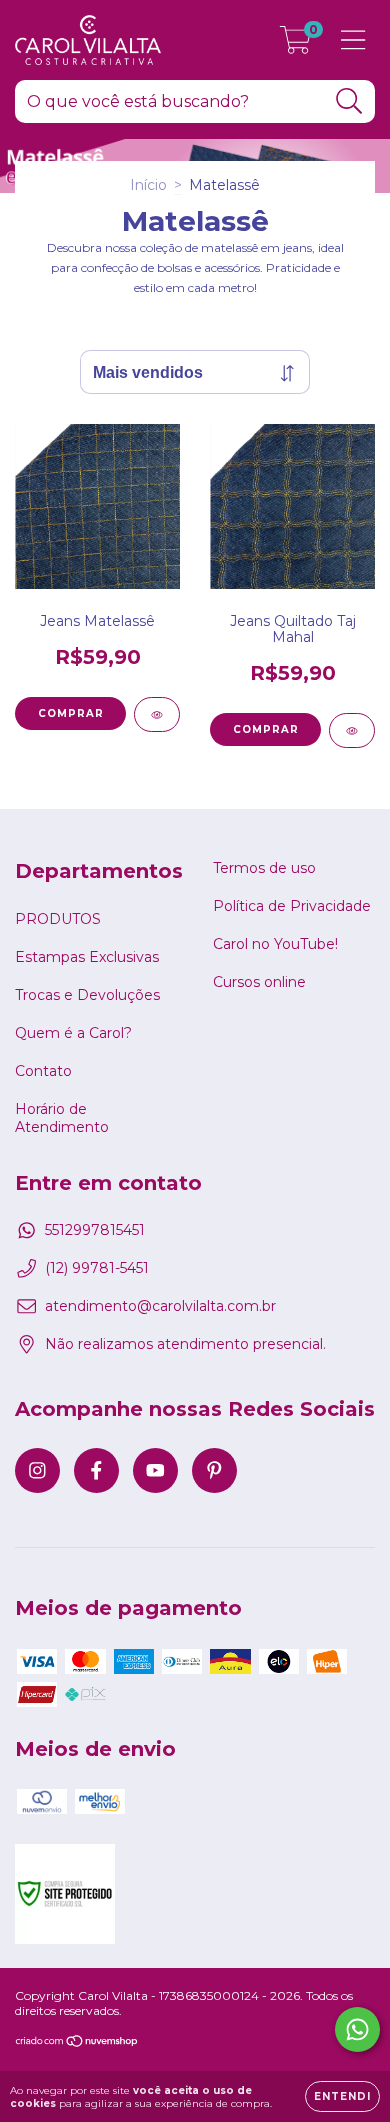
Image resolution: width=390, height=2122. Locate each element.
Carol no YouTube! (275, 944)
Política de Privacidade (292, 906)
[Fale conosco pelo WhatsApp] (357, 2029)
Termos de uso (264, 868)
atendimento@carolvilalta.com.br (160, 1306)
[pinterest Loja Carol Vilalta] (214, 1470)
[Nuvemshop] (77, 2043)
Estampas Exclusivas (87, 957)
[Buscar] (349, 101)
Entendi (342, 2096)
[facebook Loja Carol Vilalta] (96, 1470)
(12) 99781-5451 (97, 1268)
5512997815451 (95, 1230)
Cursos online (259, 982)
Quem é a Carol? (73, 1033)
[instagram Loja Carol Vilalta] (37, 1470)
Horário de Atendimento (62, 1118)
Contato (43, 1071)
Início (148, 185)
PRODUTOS (58, 919)
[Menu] (353, 40)
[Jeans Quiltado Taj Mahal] (352, 730)
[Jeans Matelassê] (157, 714)
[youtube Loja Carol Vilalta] (155, 1470)
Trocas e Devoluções (87, 995)
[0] (295, 45)
